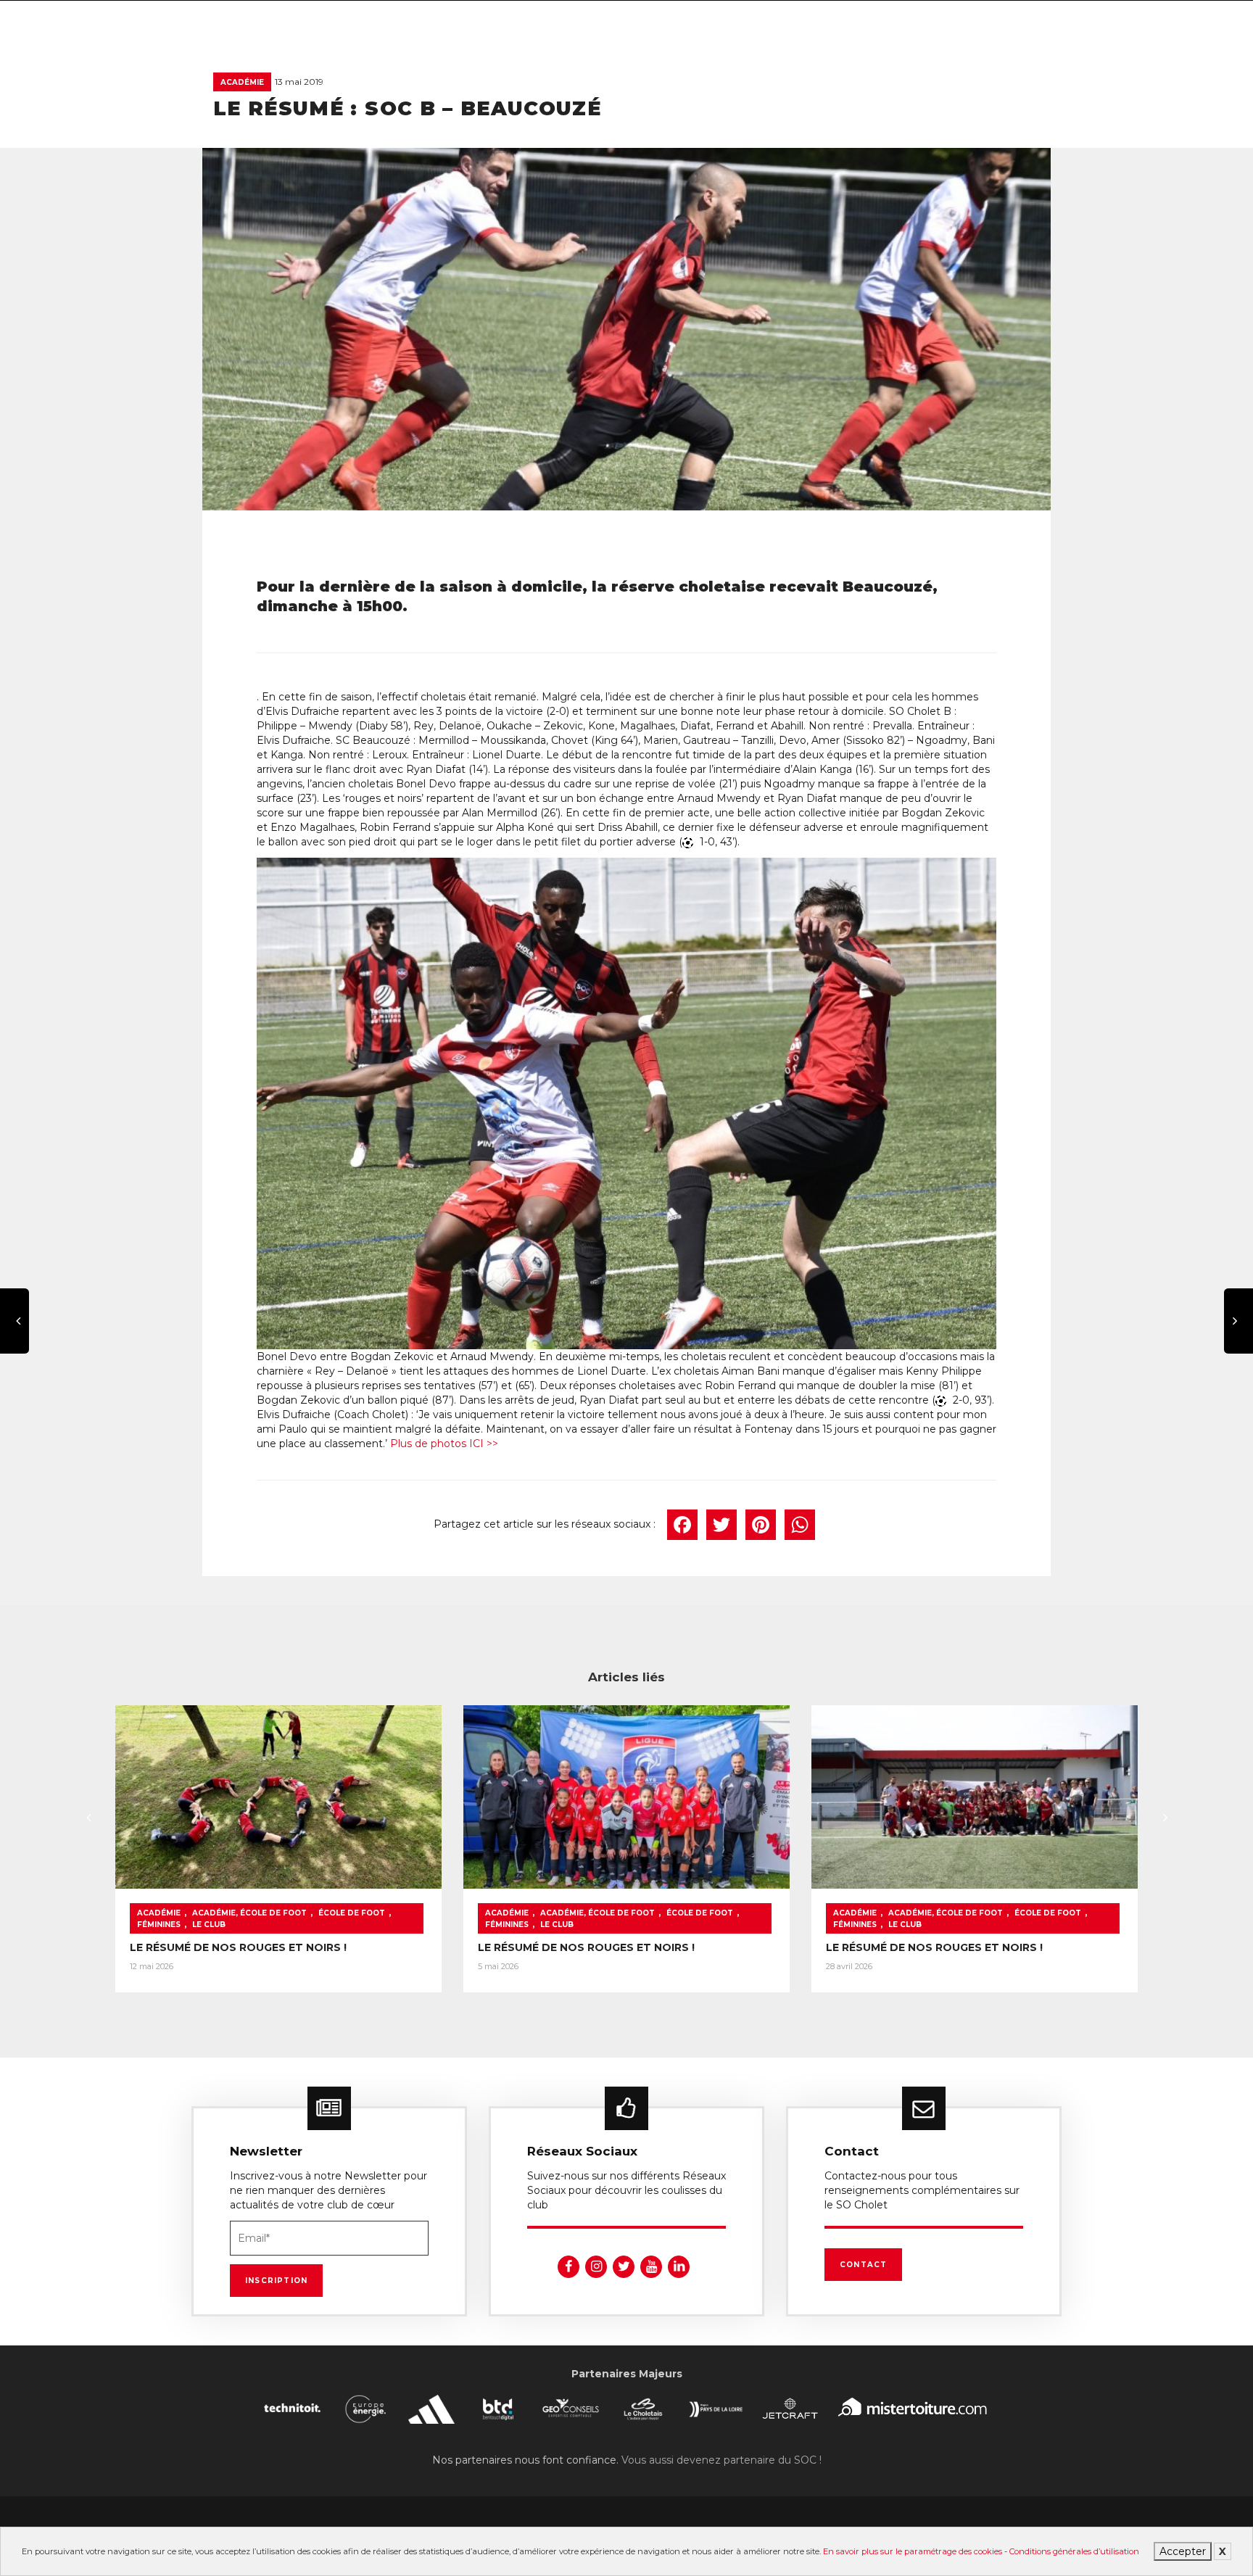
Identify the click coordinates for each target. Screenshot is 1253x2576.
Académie (242, 82)
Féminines (159, 1925)
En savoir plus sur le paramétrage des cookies (913, 2551)
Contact (863, 2265)
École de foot (352, 1913)
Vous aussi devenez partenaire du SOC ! (721, 2460)
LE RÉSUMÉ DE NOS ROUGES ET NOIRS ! (238, 1947)
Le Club (209, 1925)
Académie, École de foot (249, 1913)
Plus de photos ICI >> (444, 1444)
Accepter (1183, 2551)
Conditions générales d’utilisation (1074, 2551)
